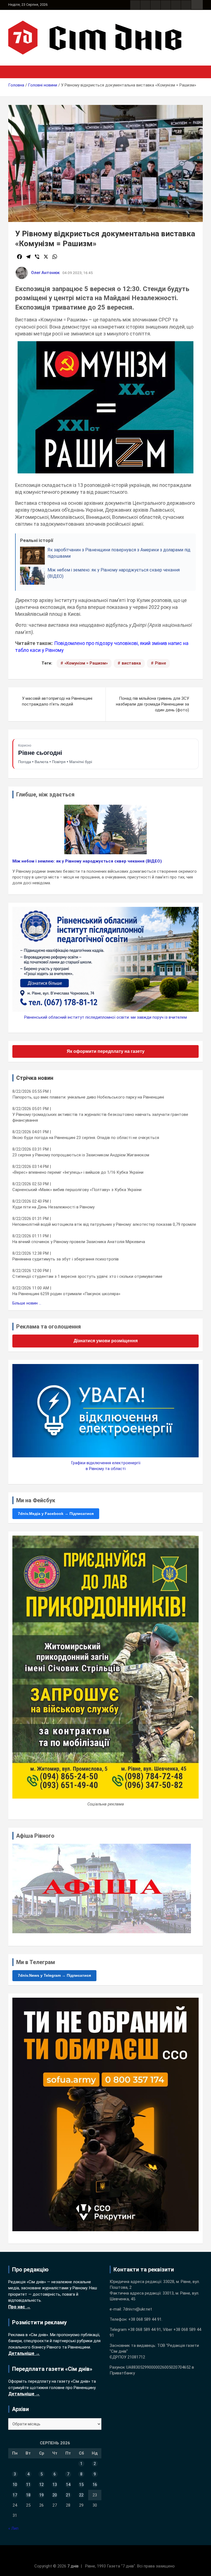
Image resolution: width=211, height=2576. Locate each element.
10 (15, 2485)
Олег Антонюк (45, 273)
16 (95, 2485)
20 (55, 2495)
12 (41, 2485)
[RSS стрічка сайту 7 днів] (156, 5)
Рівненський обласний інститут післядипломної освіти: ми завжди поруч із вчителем (105, 1017)
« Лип (13, 2528)
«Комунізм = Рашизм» (86, 663)
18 (28, 2495)
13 (55, 2485)
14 (68, 2485)
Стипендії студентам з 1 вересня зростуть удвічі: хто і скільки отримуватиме (87, 1276)
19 (41, 2495)
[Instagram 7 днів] (145, 5)
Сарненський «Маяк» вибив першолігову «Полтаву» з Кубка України (77, 1190)
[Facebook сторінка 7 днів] (135, 5)
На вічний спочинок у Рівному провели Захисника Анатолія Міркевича (79, 1242)
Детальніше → (24, 2353)
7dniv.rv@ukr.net (137, 2309)
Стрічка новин (35, 1078)
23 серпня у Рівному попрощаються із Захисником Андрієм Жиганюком (81, 1155)
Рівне (160, 663)
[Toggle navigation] (15, 72)
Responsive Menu (197, 5)
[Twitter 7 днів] (166, 5)
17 (15, 2495)
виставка (131, 663)
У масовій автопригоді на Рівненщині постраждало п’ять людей (57, 701)
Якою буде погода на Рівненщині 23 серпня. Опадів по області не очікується (86, 1138)
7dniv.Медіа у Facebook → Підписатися (56, 1514)
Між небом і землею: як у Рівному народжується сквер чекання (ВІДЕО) (87, 861)
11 (28, 2485)
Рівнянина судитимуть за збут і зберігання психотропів (66, 1259)
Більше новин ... (27, 1303)
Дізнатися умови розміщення (106, 1341)
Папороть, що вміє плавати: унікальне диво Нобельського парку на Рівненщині (88, 1097)
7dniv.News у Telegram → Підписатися (54, 1975)
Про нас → (19, 2307)
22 (81, 2495)
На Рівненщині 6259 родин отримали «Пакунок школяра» (66, 1294)
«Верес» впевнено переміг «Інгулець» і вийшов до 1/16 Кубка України (78, 1172)
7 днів (73, 2566)
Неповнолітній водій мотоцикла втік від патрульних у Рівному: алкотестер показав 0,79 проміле (104, 1224)
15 (81, 2485)
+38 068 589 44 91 (145, 2319)
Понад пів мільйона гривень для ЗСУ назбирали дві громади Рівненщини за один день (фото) (152, 704)
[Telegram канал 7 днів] (176, 5)
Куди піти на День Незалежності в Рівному (53, 1207)
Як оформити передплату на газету (106, 1051)
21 (68, 2495)
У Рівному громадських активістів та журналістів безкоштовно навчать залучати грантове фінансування (100, 1117)
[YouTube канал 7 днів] (186, 5)
